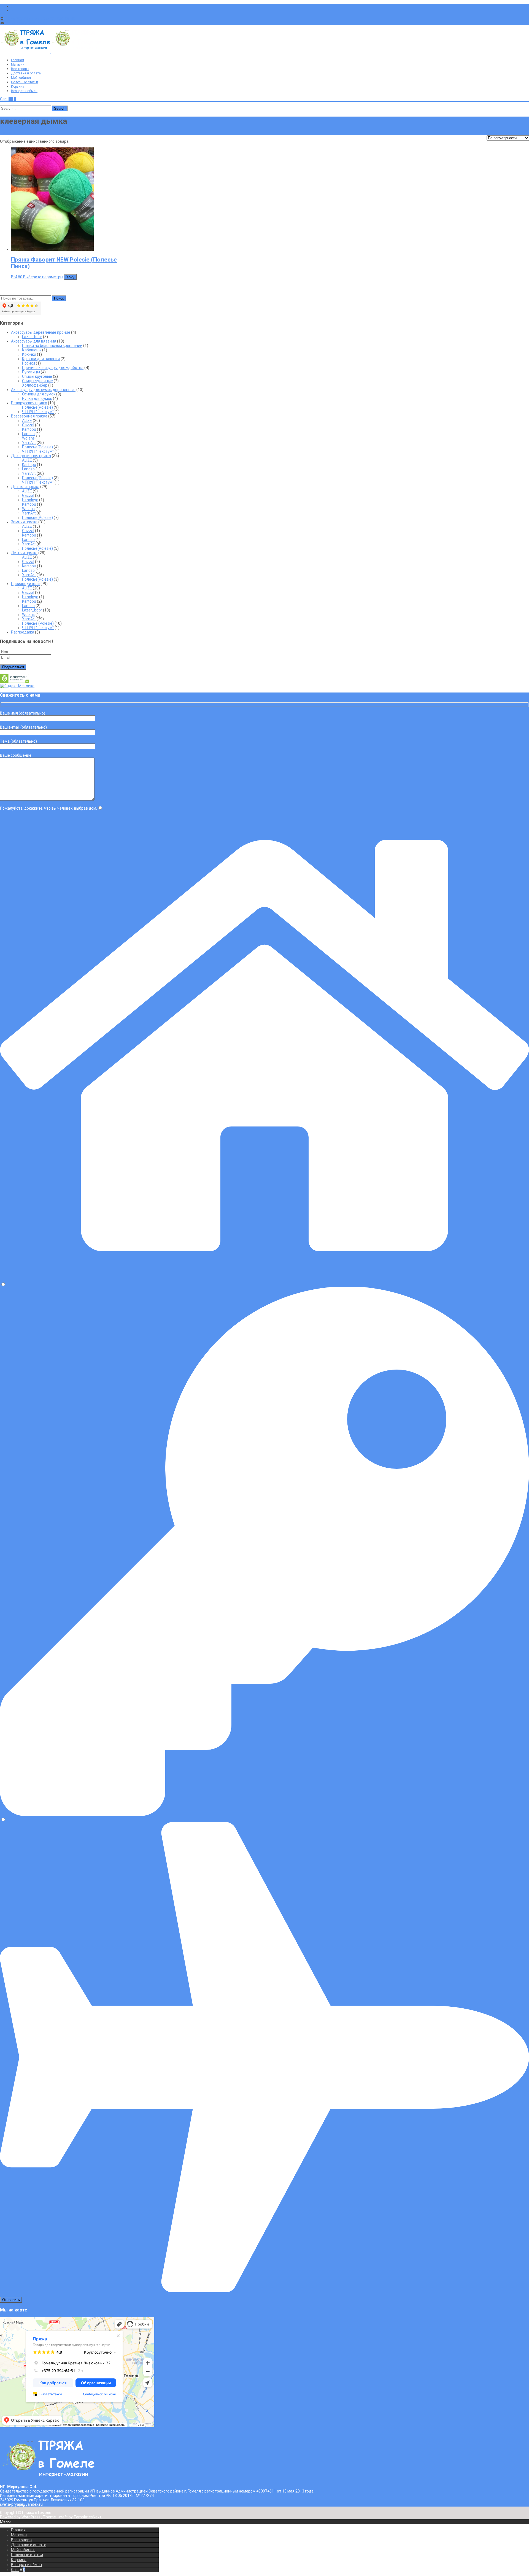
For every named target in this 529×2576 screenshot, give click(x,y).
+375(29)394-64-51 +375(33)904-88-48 (40, 19)
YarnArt (29, 443)
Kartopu (29, 429)
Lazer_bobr (32, 337)
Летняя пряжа (24, 553)
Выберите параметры (43, 277)
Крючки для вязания (41, 359)
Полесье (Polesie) (38, 623)
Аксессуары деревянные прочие (41, 332)
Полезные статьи (25, 82)
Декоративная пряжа (31, 456)
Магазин (18, 64)
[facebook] (13, 6)
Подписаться (13, 667)
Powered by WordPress (21, 2517)
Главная (17, 60)
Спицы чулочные (37, 381)
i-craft (63, 2517)
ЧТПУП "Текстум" (38, 412)
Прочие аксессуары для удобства (53, 368)
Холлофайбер (35, 385)
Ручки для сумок (37, 398)
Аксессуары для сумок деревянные (43, 390)
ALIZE (27, 421)
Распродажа (23, 632)
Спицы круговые (37, 376)
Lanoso (28, 434)
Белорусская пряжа (29, 403)
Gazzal (28, 425)
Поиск (59, 298)
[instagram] (13, 10)
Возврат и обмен (24, 91)
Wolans (28, 438)
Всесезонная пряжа (29, 416)
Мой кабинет (21, 78)
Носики (29, 363)
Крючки (29, 354)
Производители (25, 584)
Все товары (20, 69)
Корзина (18, 87)
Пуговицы (31, 372)
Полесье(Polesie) (37, 407)
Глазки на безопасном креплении (52, 346)
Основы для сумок (39, 394)
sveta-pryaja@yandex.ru (27, 23)
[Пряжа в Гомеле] (51, 52)
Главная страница (17, 133)
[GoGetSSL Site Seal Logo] (14, 681)
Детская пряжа (25, 487)
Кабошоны (32, 350)
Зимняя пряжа (24, 522)
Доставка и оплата (26, 73)
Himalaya (30, 500)
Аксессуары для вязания (34, 341)
